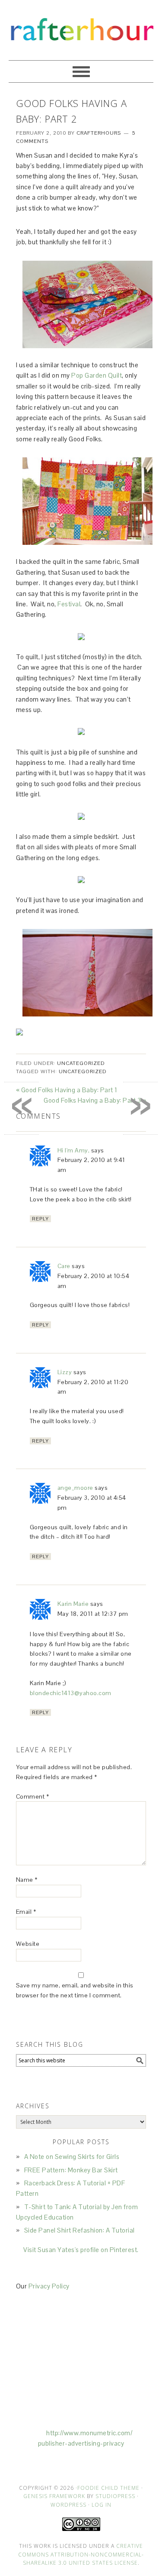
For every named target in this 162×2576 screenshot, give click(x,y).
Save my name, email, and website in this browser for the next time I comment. (75, 1990)
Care (64, 1266)
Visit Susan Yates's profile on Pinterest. (81, 2250)
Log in (102, 2505)
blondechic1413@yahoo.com (71, 1693)
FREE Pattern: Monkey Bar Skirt (71, 2170)
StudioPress (115, 2496)
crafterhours (81, 26)
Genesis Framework (54, 2496)
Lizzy (65, 1372)
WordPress (68, 2505)
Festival (69, 604)
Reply (40, 1219)
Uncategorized (81, 1063)
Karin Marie (73, 1604)
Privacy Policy (49, 2286)
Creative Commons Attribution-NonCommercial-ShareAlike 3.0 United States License (81, 2554)
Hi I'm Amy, (74, 1150)
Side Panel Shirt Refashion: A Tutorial (79, 2230)
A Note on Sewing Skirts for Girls (72, 2157)
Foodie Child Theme (108, 2488)
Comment (33, 1796)
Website (28, 1944)
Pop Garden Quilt (97, 375)
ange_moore (75, 1488)
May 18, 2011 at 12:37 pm (93, 1614)
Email (26, 1912)
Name (27, 1880)
